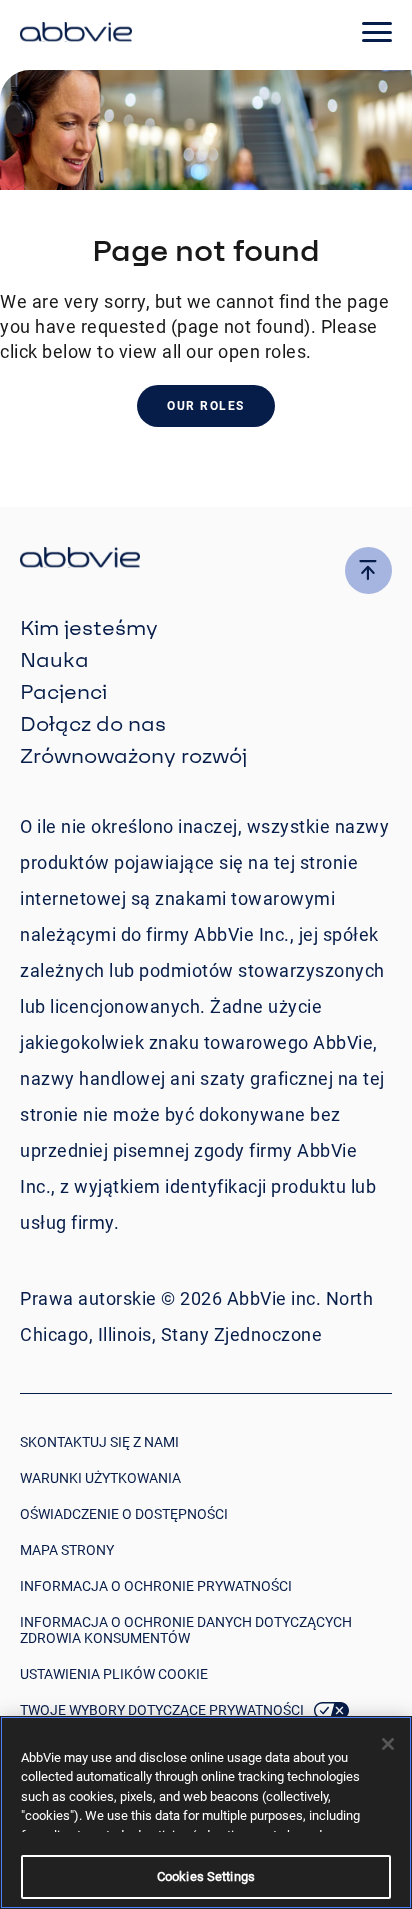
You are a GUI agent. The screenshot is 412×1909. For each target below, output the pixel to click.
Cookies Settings (206, 1876)
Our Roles (206, 406)
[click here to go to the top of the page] (368, 570)
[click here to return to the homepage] (76, 35)
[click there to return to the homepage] (206, 560)
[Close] (388, 1744)
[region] (206, 1812)
